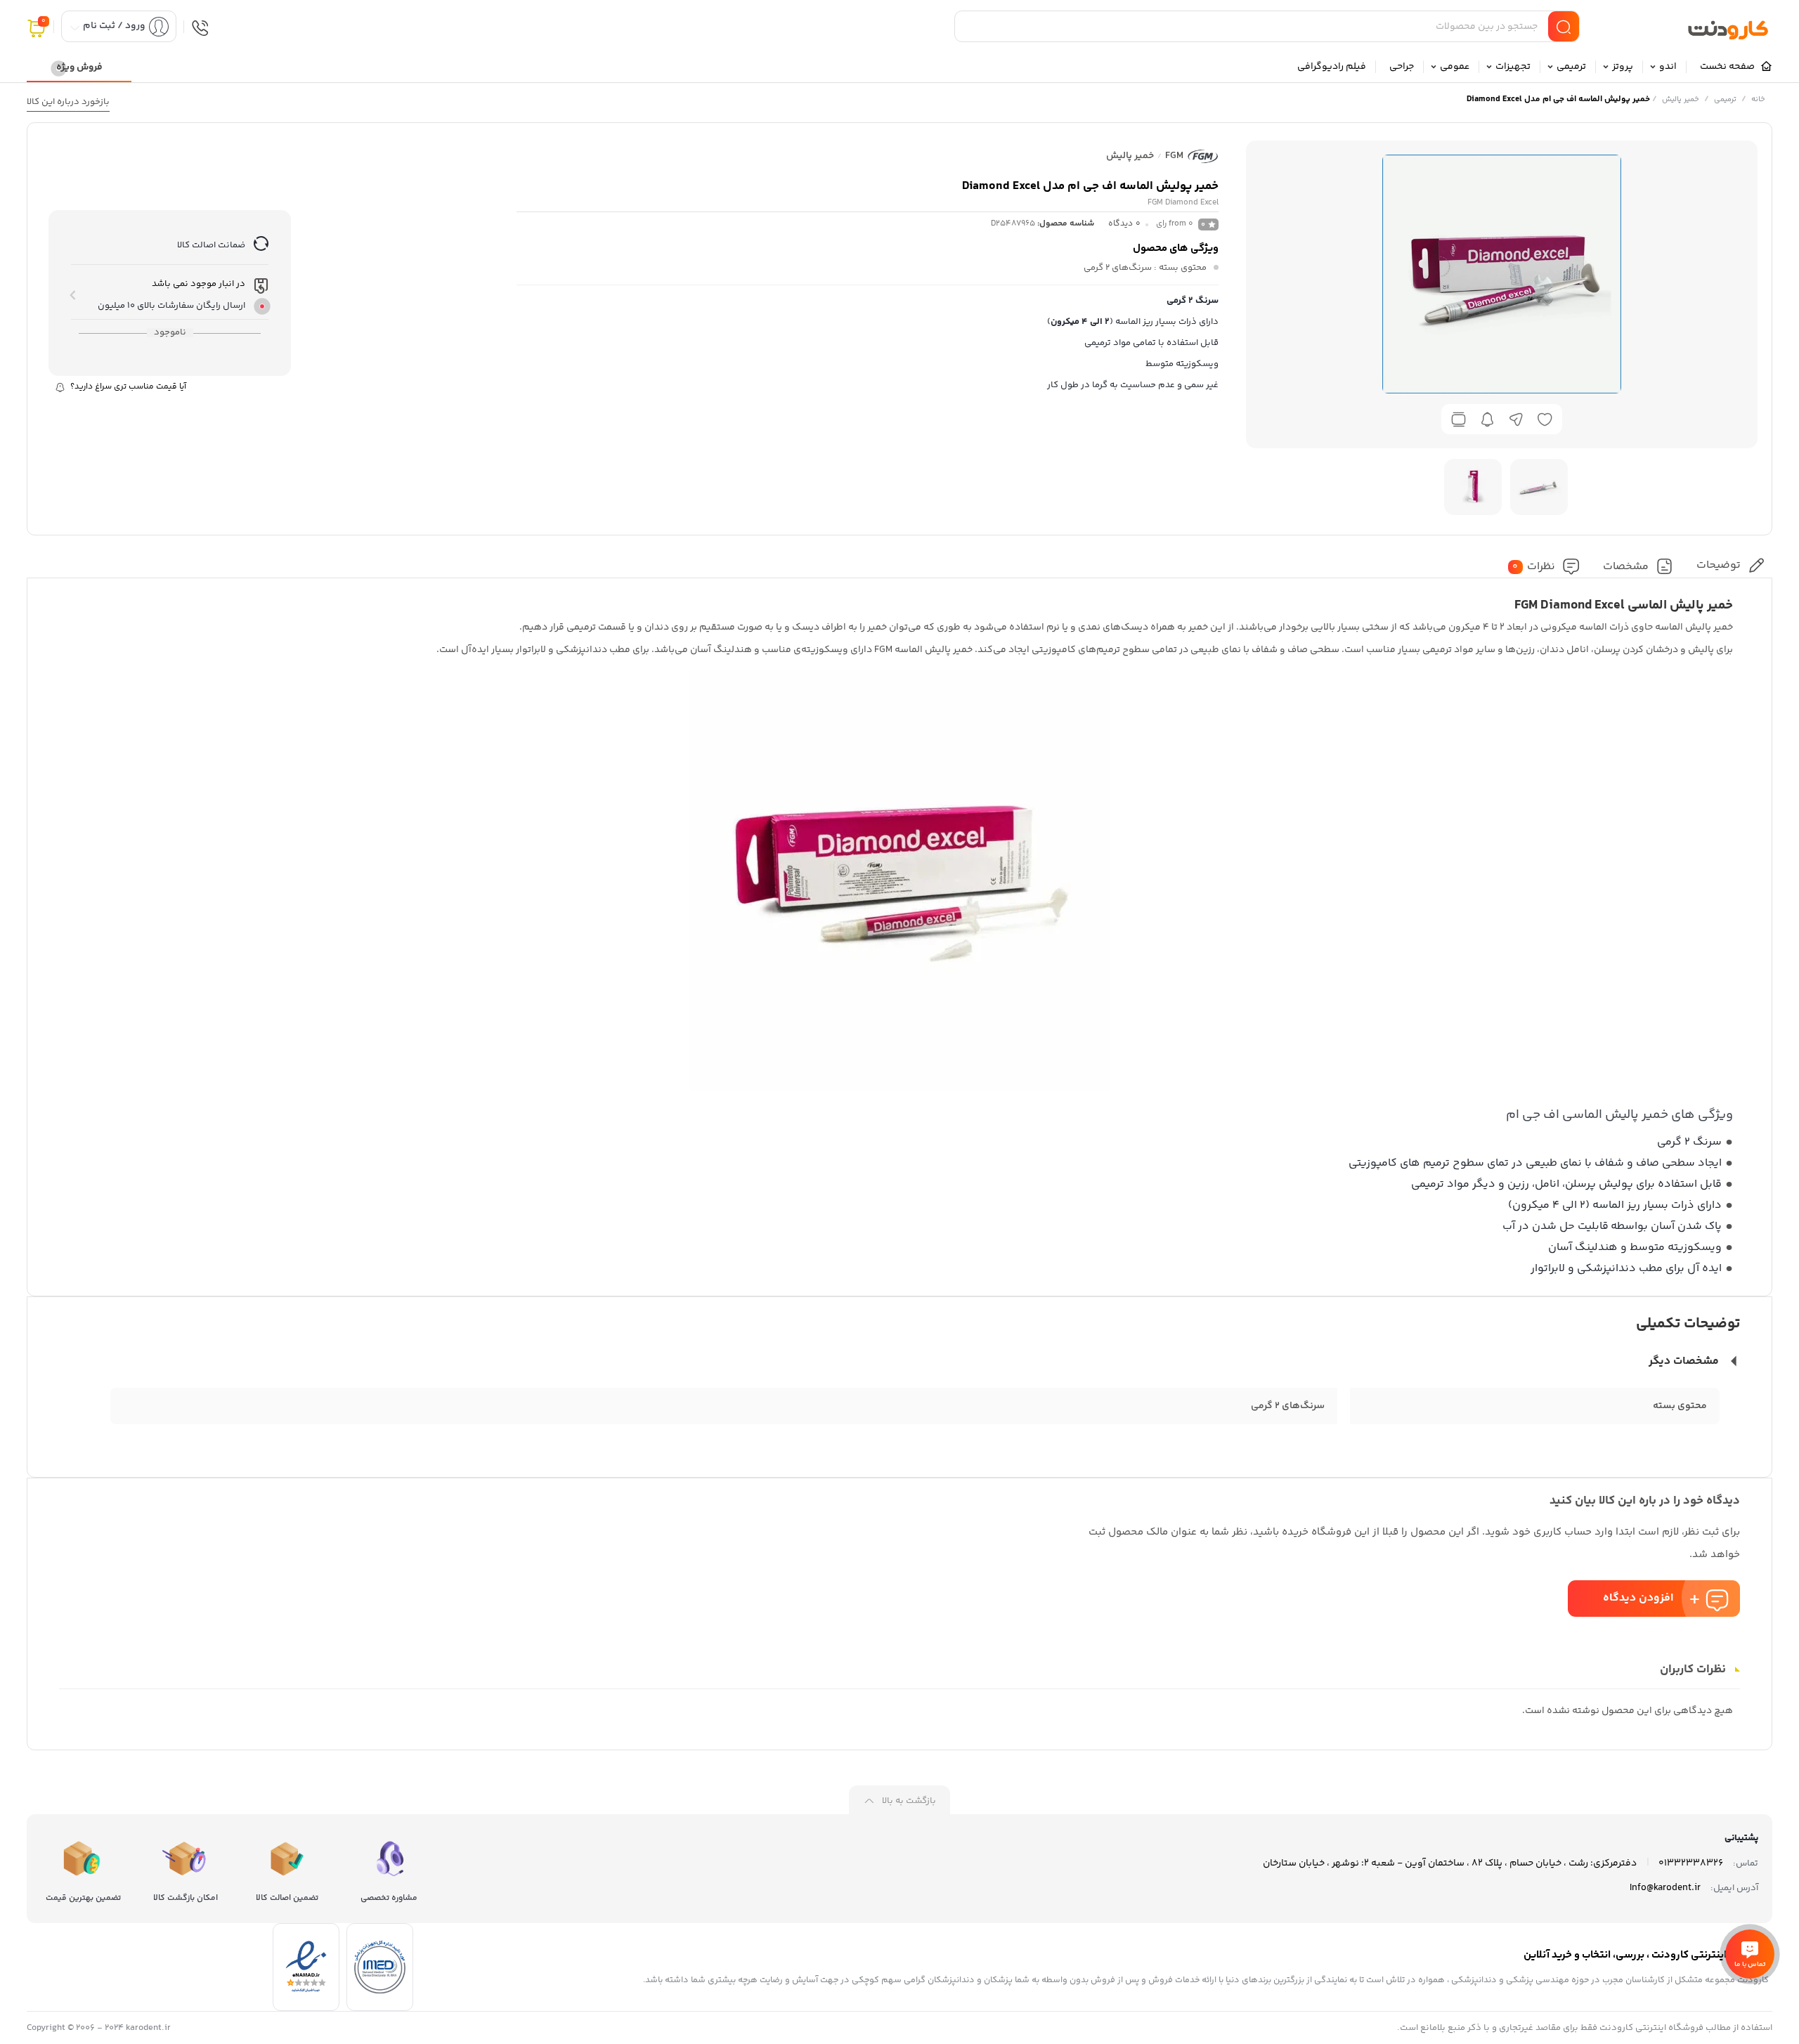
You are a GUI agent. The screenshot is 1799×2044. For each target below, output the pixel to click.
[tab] (1730, 565)
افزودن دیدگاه (1638, 1598)
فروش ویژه (79, 67)
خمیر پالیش (1681, 99)
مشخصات (1626, 567)
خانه (1758, 99)
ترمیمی (1725, 99)
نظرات (1534, 567)
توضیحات (1719, 565)
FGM (1174, 156)
